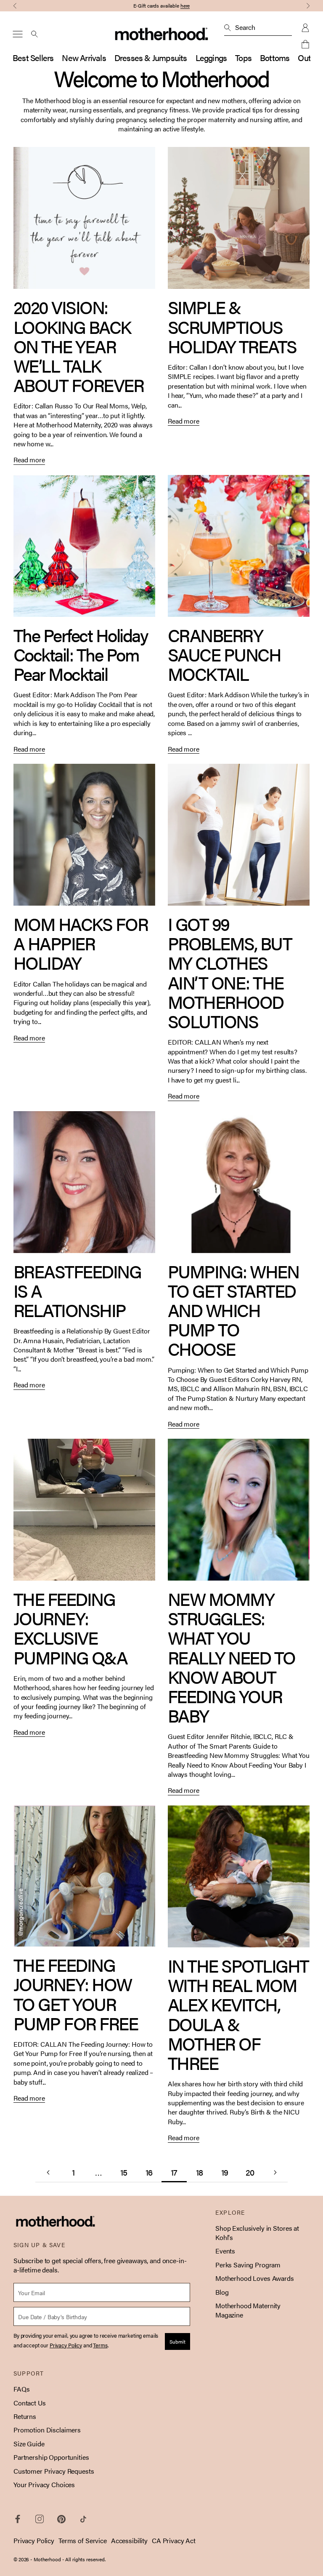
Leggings (211, 57)
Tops (243, 57)
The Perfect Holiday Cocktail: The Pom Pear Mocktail (81, 654)
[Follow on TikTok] (83, 2519)
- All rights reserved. (84, 2559)
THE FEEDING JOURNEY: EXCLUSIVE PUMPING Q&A (70, 1628)
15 (124, 2172)
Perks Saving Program (248, 2265)
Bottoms (275, 57)
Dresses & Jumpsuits (151, 57)
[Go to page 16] (48, 2172)
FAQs (21, 2389)
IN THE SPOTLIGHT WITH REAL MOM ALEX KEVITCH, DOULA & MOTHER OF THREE (238, 2014)
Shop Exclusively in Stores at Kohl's (257, 2233)
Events (225, 2251)
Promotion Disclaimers (47, 2430)
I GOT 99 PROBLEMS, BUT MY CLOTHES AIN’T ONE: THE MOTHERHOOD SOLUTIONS (230, 972)
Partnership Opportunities (51, 2457)
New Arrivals (84, 57)
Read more (29, 460)
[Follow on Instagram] (40, 2519)
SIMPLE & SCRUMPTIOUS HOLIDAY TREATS (232, 326)
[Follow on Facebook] (18, 2519)
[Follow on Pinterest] (61, 2519)
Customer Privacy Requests (54, 2471)
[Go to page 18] (275, 2172)
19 (225, 2172)
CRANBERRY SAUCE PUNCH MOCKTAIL (224, 654)
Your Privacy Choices (44, 2484)
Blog (222, 2292)
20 (250, 2172)
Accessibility (129, 2540)
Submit (177, 2341)
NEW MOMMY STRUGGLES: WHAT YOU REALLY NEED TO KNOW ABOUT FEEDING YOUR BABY (232, 1657)
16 (149, 2172)
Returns (25, 2416)
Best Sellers (33, 57)
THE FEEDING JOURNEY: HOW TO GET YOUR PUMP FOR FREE (75, 1994)
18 (199, 2172)
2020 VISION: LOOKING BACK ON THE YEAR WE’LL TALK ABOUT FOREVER (78, 346)
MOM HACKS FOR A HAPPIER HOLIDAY (81, 943)
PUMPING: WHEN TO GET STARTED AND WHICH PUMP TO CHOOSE (233, 1310)
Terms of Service (83, 2540)
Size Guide (29, 2444)
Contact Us (30, 2403)
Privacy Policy (34, 2540)
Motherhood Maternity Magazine (248, 2310)
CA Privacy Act (174, 2540)
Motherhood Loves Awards (255, 2278)
